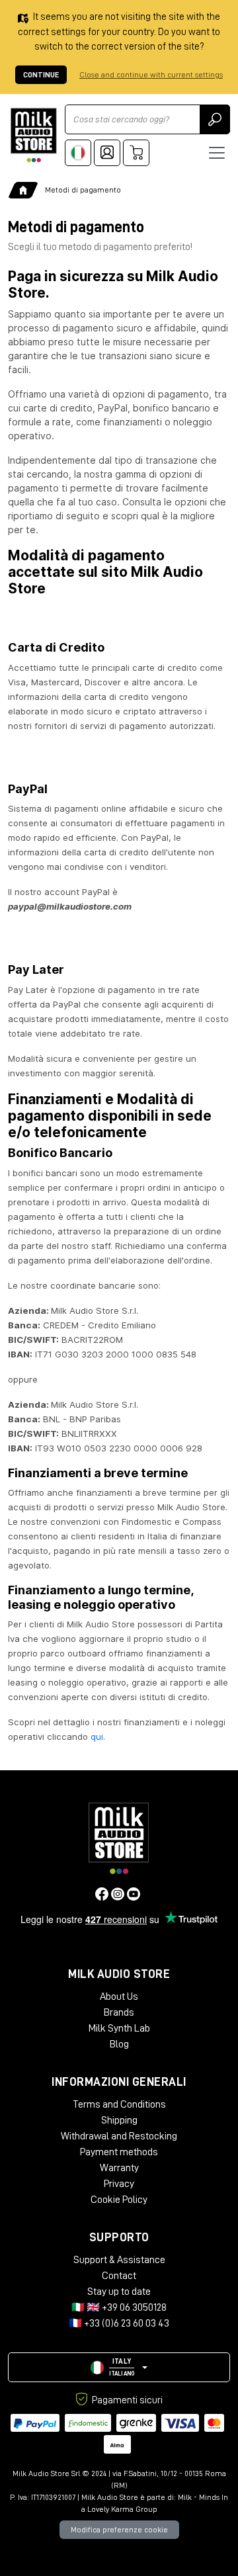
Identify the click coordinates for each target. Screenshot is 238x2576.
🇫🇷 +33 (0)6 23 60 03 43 (119, 2323)
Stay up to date (119, 2292)
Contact (119, 2276)
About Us (119, 1996)
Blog (119, 2044)
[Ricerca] (215, 119)
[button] (119, 2367)
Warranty (119, 2168)
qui (97, 1737)
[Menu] (217, 153)
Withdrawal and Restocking (119, 2136)
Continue (41, 75)
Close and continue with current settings (151, 75)
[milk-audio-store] (34, 135)
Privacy (119, 2184)
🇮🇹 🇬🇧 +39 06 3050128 (119, 2307)
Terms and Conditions (119, 2104)
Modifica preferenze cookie (119, 2530)
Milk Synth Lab (119, 2028)
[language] (78, 153)
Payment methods (119, 2152)
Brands (119, 2012)
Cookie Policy (119, 2200)
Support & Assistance (119, 2260)
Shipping (119, 2120)
